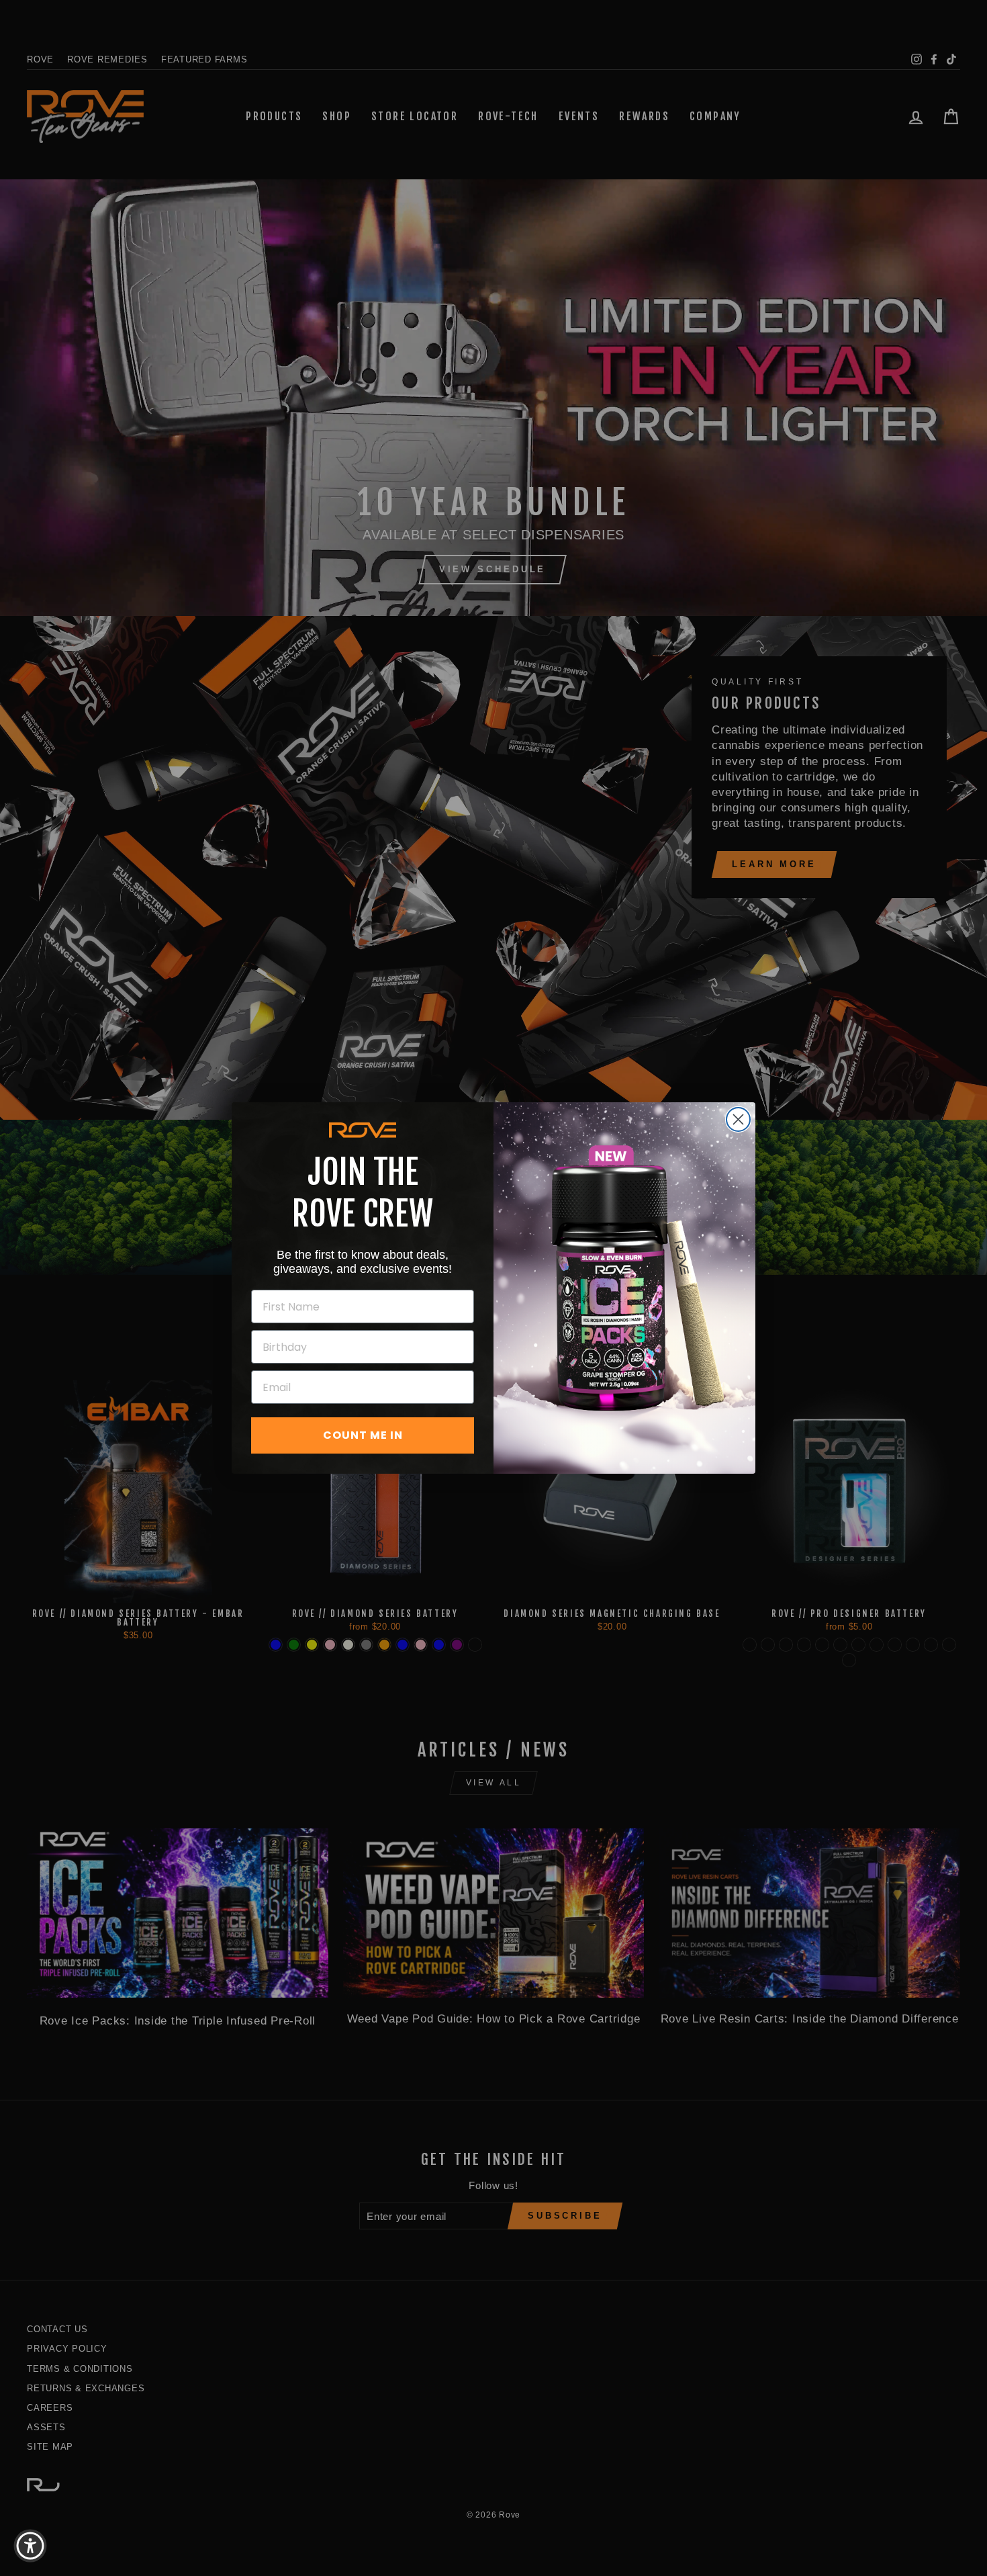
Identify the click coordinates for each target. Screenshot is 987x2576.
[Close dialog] (738, 1119)
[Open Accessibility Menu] (30, 2546)
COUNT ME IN (363, 1435)
